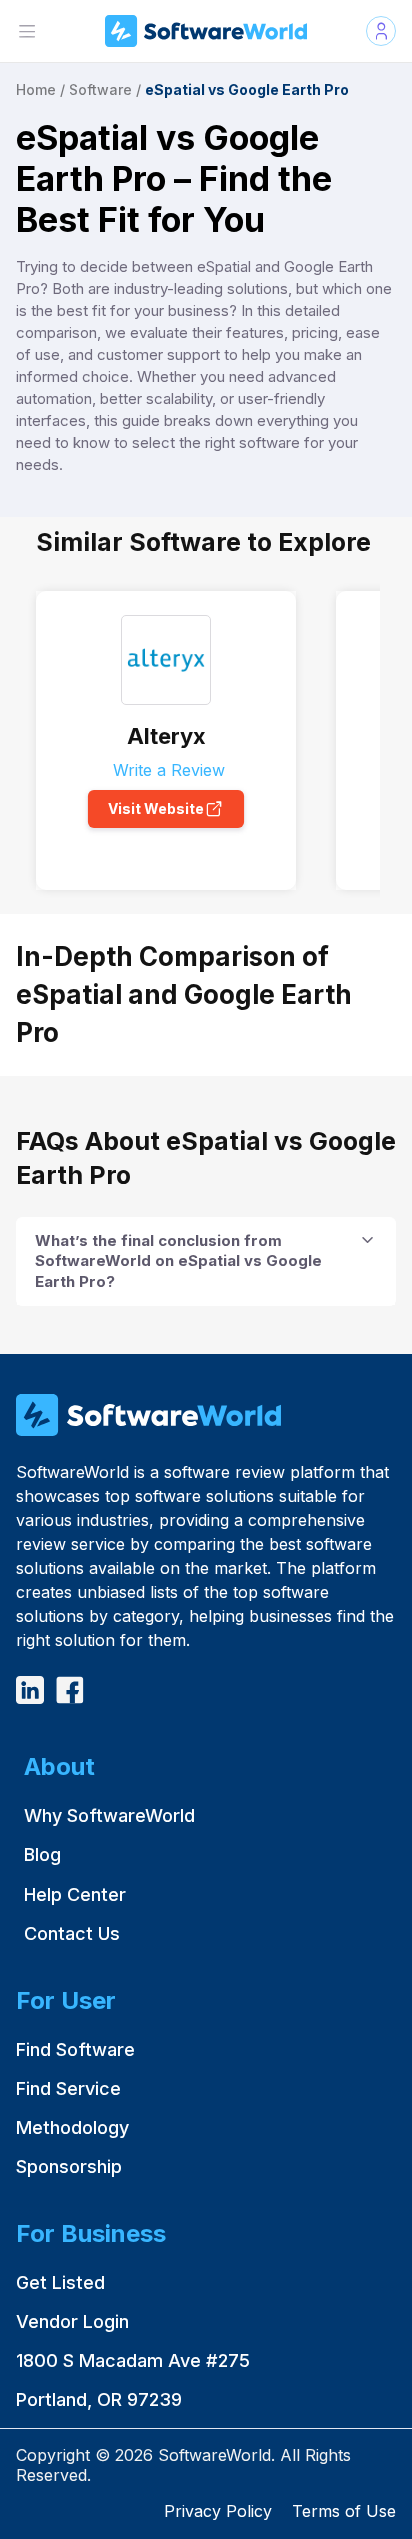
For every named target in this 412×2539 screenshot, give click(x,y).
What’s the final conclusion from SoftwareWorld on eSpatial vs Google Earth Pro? (178, 1261)
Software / (105, 89)
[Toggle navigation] (27, 31)
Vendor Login (72, 2321)
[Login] (381, 31)
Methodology (72, 2127)
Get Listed (60, 2282)
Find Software (75, 2049)
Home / (40, 89)
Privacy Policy (218, 2511)
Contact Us (72, 1933)
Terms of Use (344, 2511)
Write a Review (166, 770)
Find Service (68, 2088)
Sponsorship (69, 2166)
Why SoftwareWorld (109, 1815)
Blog (42, 1854)
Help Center (75, 1894)
